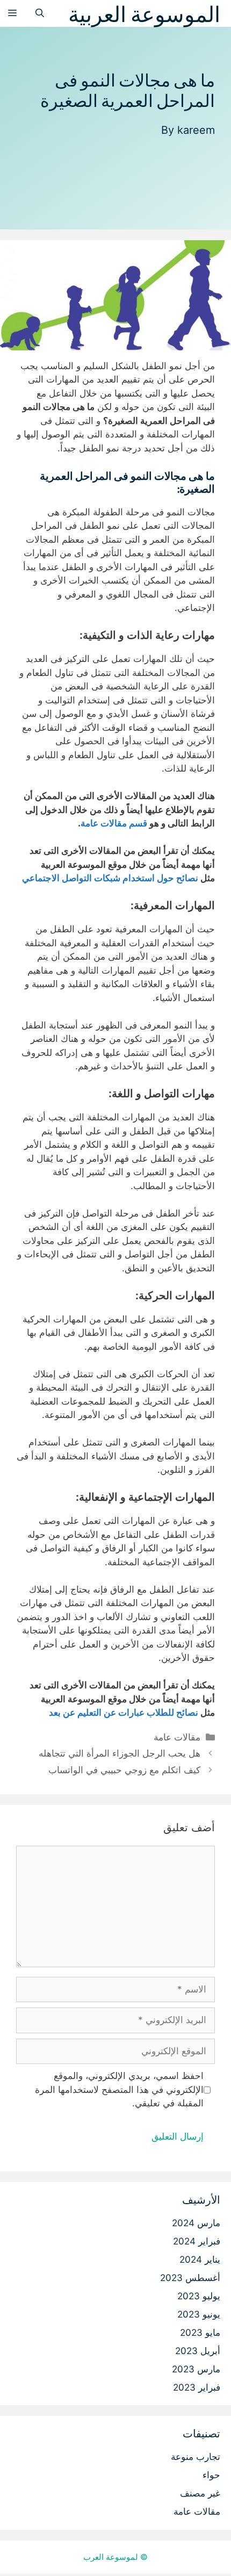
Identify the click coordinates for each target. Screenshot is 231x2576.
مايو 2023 (200, 2333)
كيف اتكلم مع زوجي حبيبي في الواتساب (124, 1770)
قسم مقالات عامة (114, 823)
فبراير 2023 (197, 2387)
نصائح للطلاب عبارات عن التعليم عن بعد (124, 1712)
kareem (196, 130)
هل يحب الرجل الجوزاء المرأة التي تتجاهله (120, 1753)
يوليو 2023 (199, 2296)
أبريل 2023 (198, 2351)
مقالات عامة (177, 1737)
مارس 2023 (196, 2369)
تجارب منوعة (196, 2457)
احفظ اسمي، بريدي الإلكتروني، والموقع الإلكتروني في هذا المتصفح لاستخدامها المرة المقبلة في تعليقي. (119, 2089)
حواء (211, 2475)
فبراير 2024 (197, 2241)
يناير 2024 (200, 2260)
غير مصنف (200, 2493)
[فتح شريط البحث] (40, 13)
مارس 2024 (196, 2223)
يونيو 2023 (199, 2314)
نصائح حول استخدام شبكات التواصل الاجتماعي (110, 878)
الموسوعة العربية (144, 13)
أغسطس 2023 (190, 2278)
